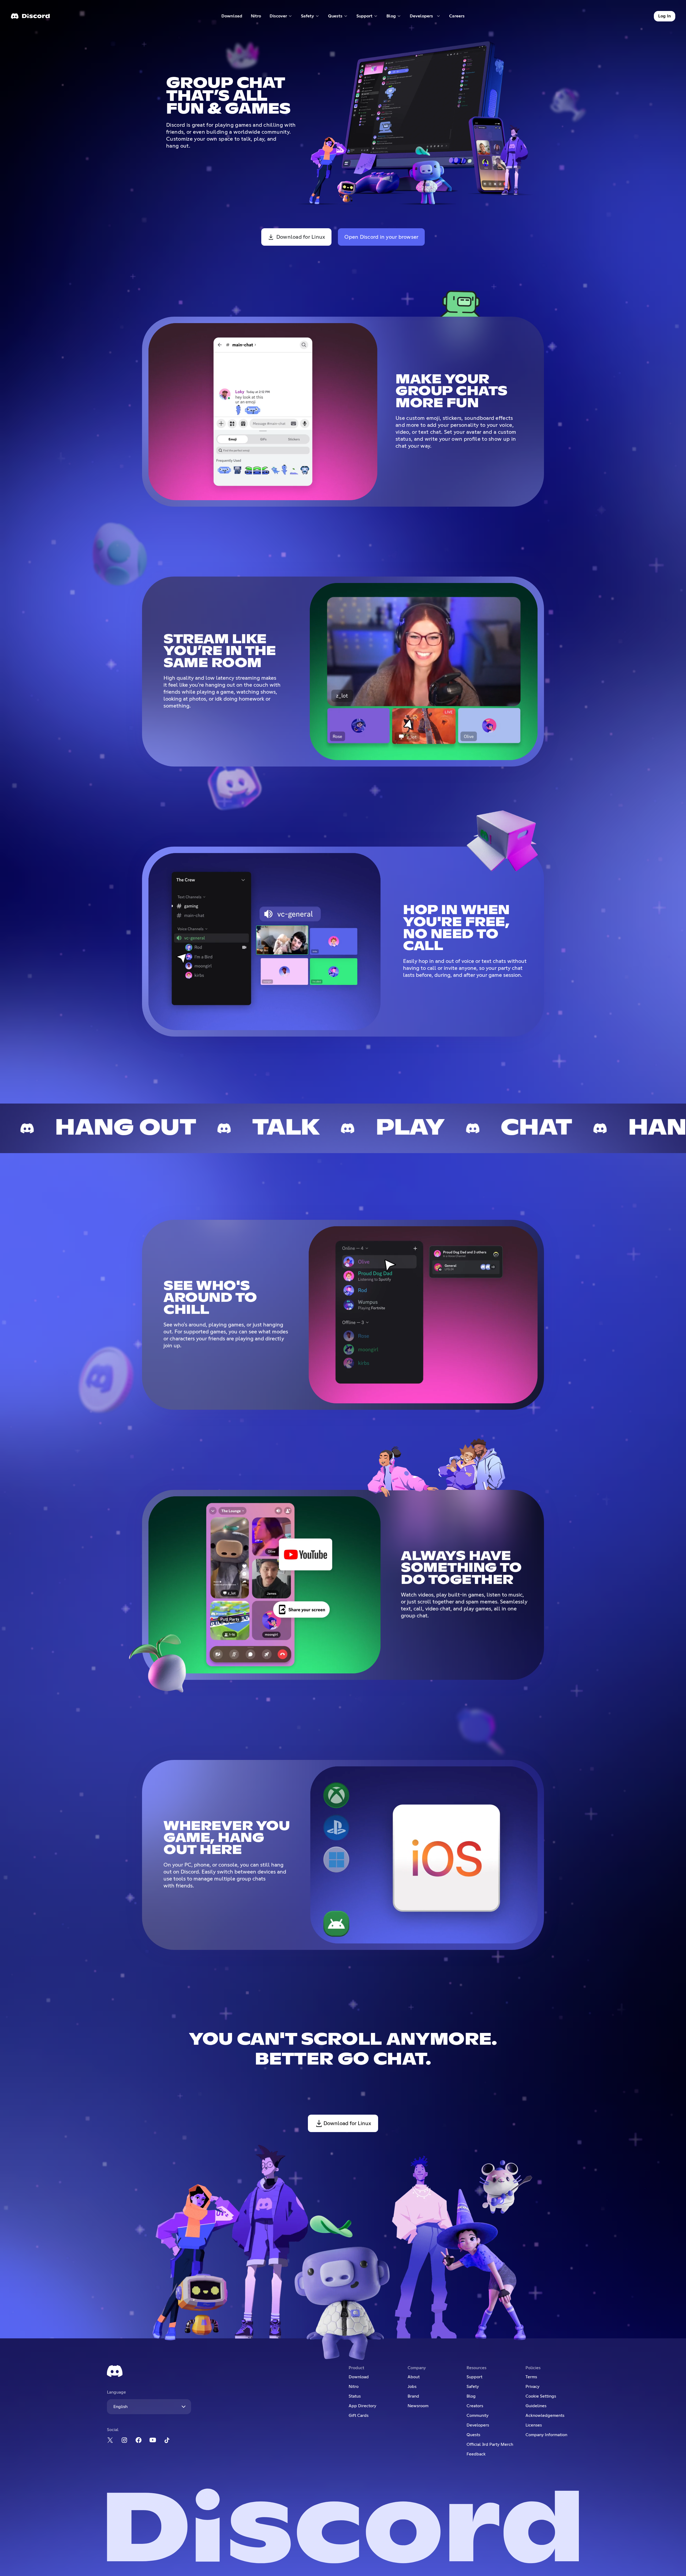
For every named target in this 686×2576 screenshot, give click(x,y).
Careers (459, 17)
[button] (281, 16)
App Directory (362, 2406)
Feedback (476, 2454)
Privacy (532, 2387)
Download (232, 17)
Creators (475, 2406)
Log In (665, 16)
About (414, 2377)
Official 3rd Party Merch (490, 2444)
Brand (413, 2396)
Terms (531, 2377)
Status (355, 2396)
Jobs (412, 2387)
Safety (473, 2387)
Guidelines (536, 2406)
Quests (473, 2435)
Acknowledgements (545, 2416)
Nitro (258, 17)
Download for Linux (301, 237)
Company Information (546, 2435)
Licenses (534, 2425)
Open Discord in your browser (381, 237)
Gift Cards (359, 2416)
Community (478, 2416)
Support (474, 2377)
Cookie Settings (541, 2396)
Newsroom (418, 2406)
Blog (471, 2396)
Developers (478, 2425)
